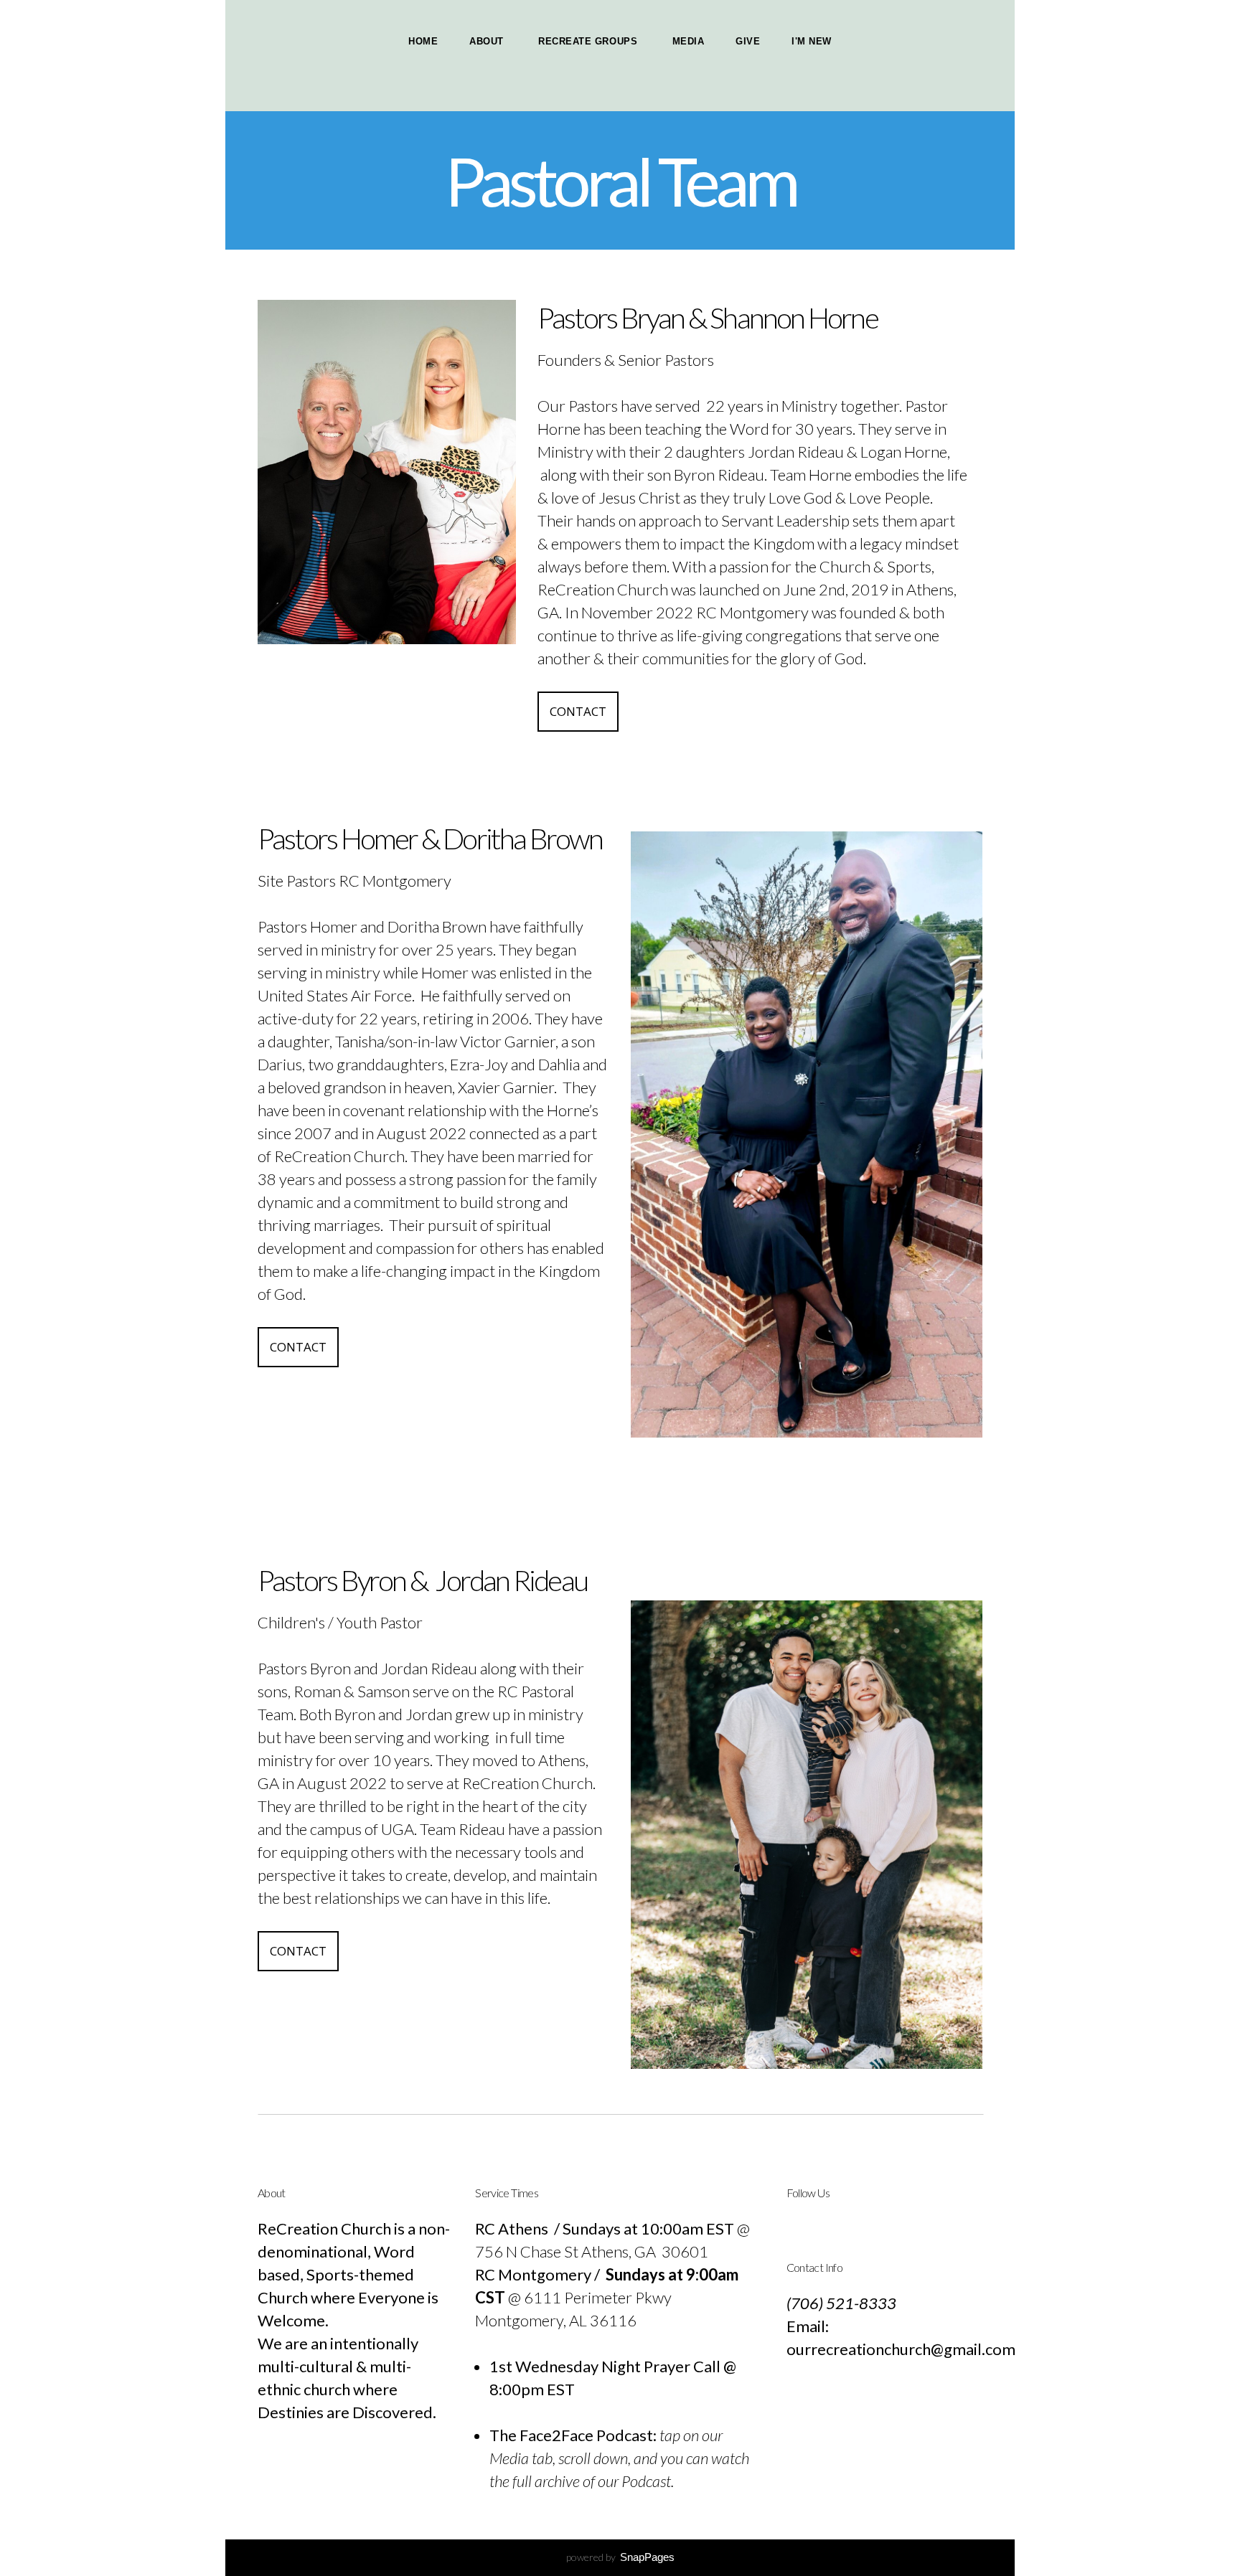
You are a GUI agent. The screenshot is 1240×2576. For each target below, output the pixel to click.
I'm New (812, 41)
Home (423, 41)
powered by (620, 2557)
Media (689, 41)
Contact (578, 711)
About (488, 41)
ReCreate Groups (589, 41)
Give (748, 41)
